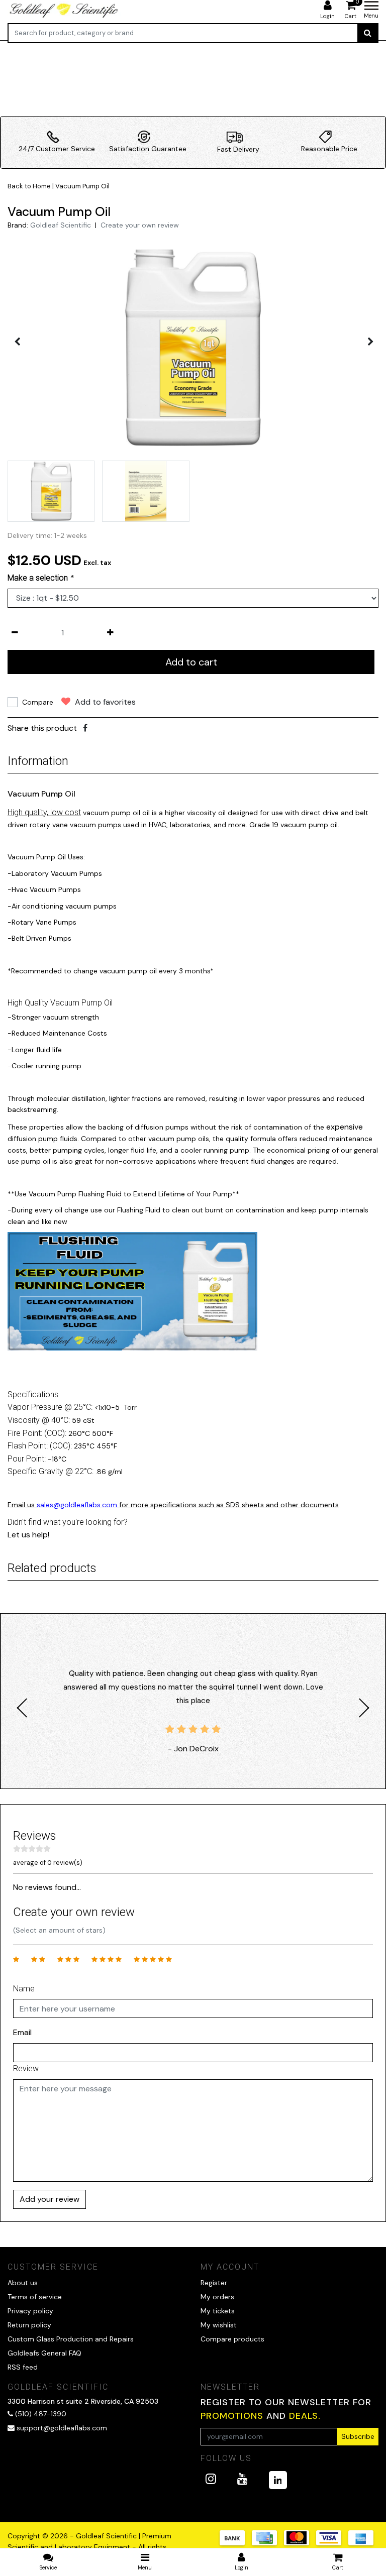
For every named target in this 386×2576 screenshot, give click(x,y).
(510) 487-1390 (40, 2414)
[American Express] (363, 2543)
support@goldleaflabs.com (62, 2428)
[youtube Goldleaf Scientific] (243, 2479)
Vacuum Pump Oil (82, 186)
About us (23, 2283)
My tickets (218, 2311)
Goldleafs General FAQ (44, 2353)
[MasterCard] (300, 2543)
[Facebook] (85, 728)
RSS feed (23, 2367)
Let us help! (28, 1535)
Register (214, 2283)
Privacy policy (30, 2311)
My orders (217, 2297)
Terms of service (35, 2297)
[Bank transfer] (236, 2543)
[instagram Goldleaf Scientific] (211, 2479)
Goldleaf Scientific (61, 225)
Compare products (232, 2339)
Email (22, 2032)
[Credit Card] (268, 2543)
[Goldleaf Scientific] (64, 10)
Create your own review (140, 225)
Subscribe (358, 2436)
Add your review (50, 2199)
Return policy (29, 2325)
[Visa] (332, 2543)
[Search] (368, 33)
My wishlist (219, 2325)
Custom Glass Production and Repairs (71, 2339)
